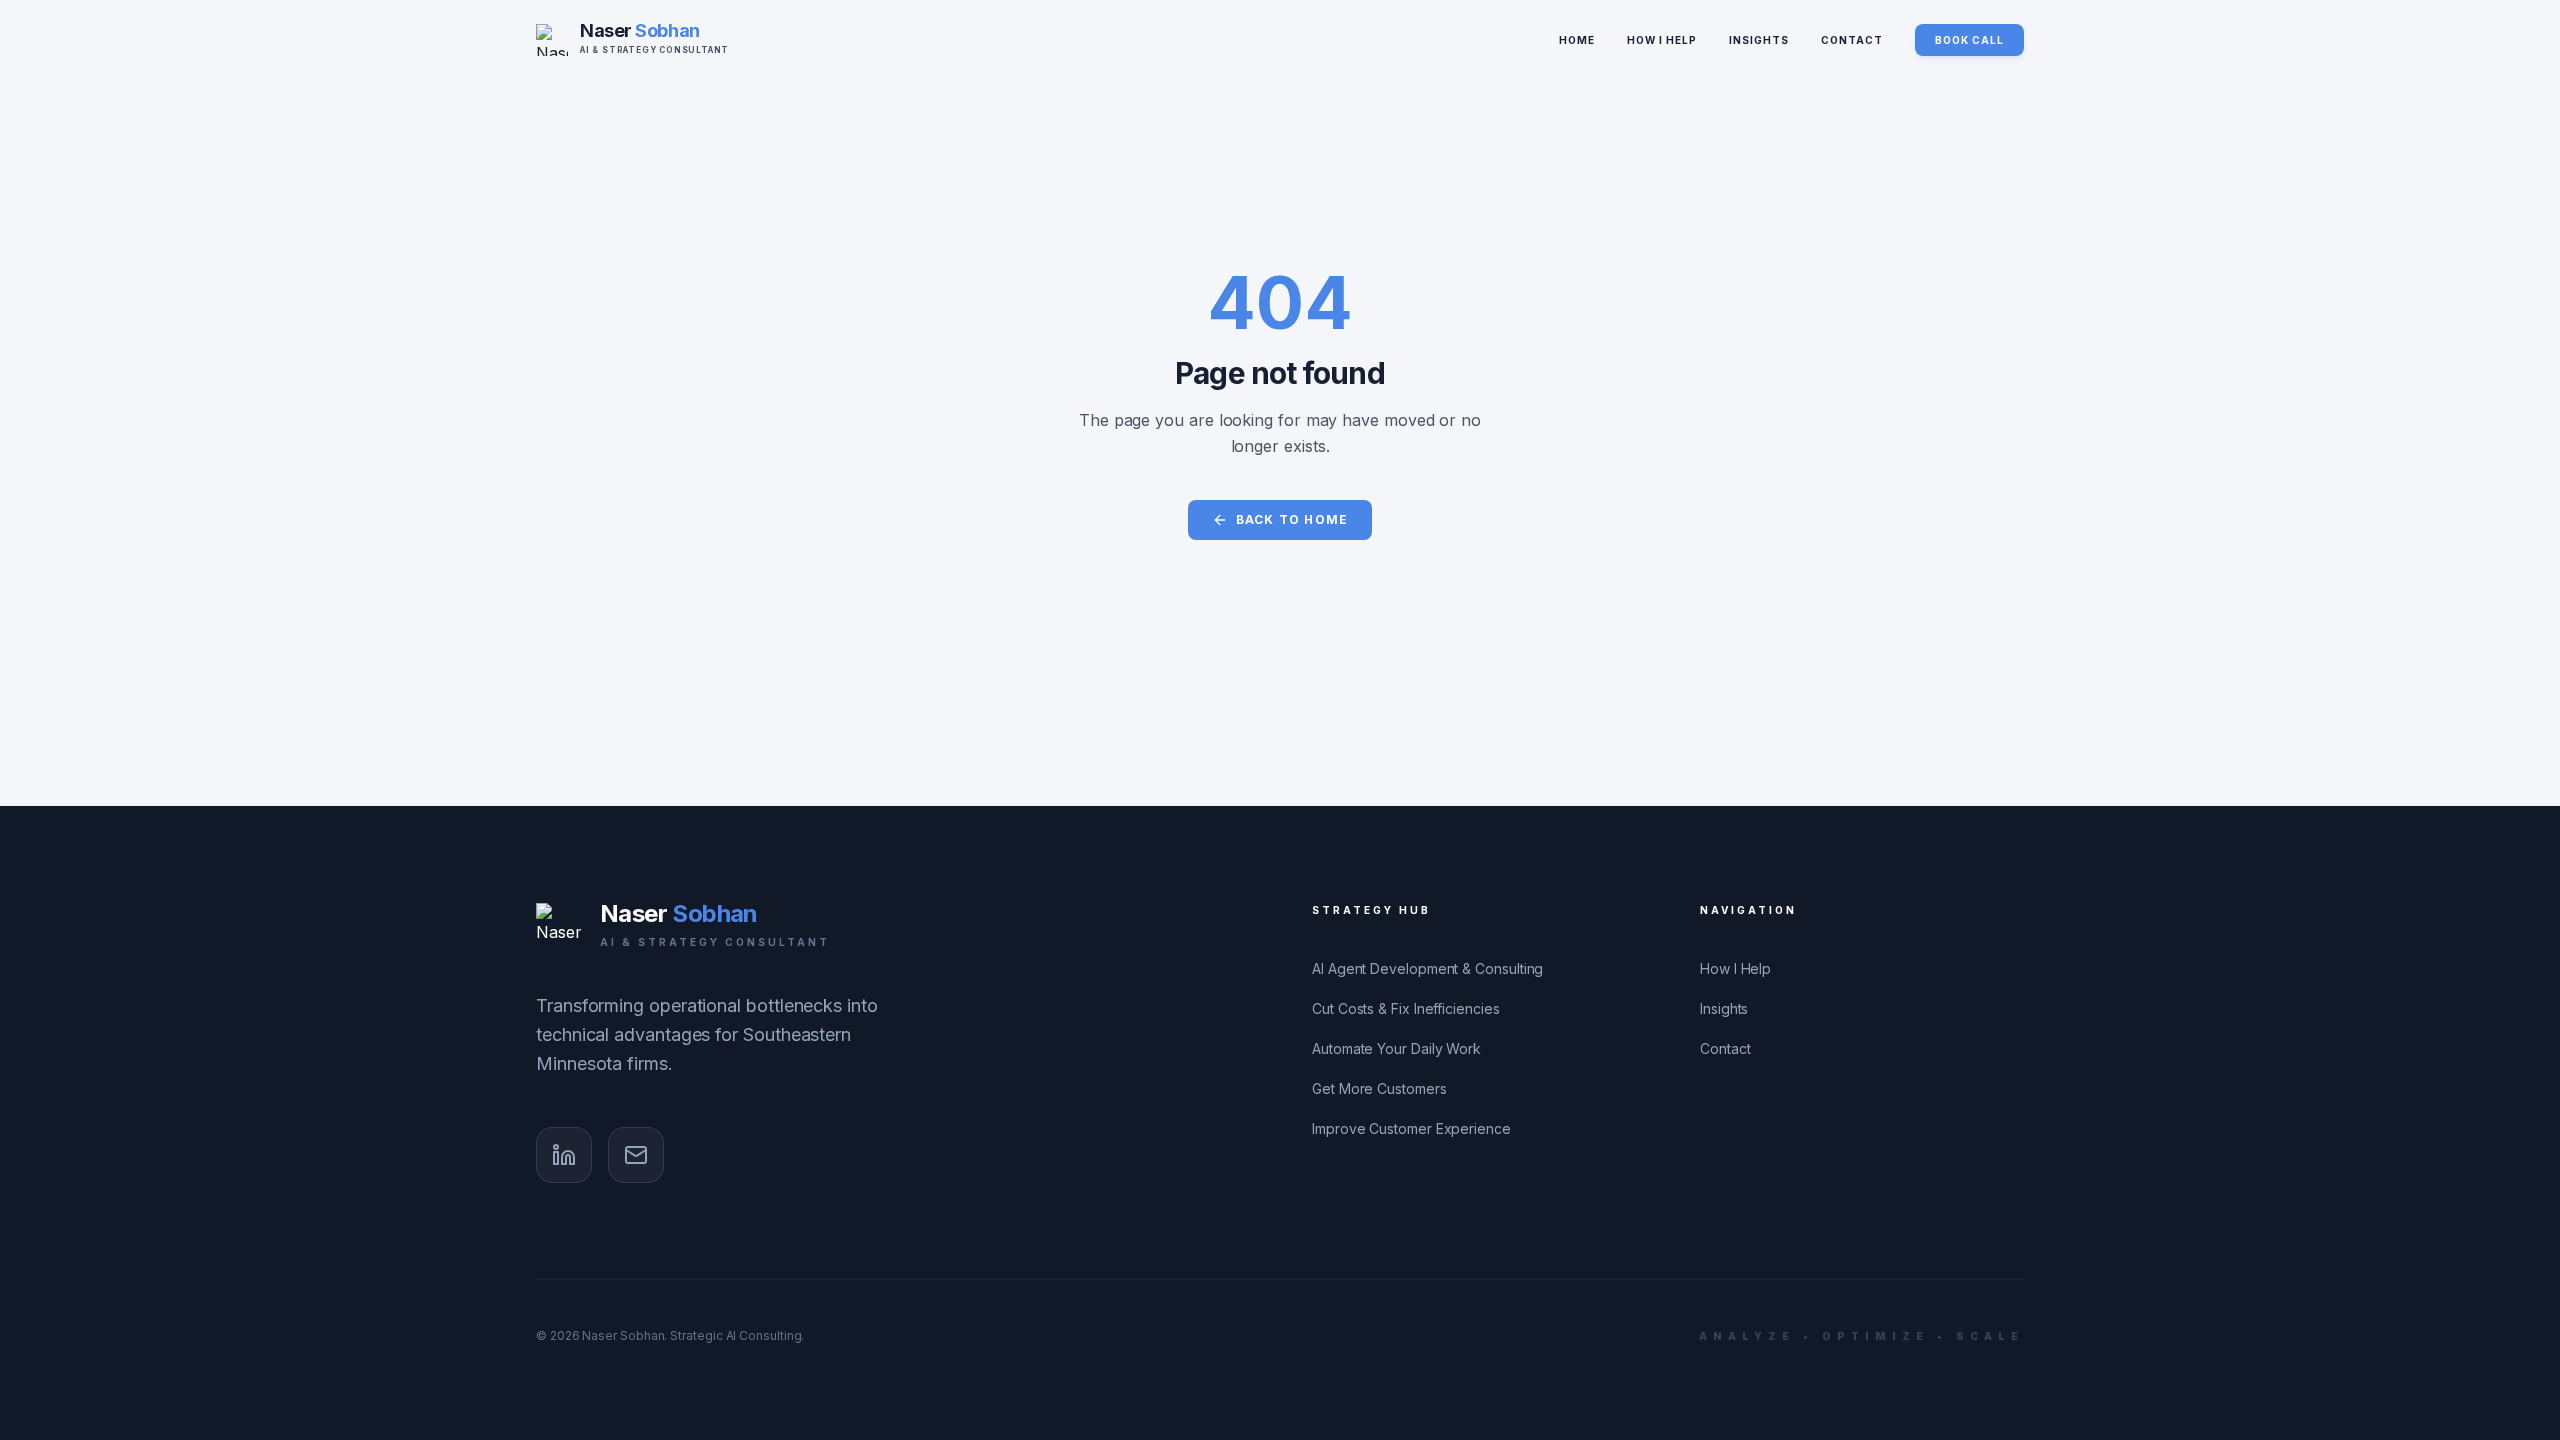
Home (1577, 40)
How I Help (1662, 40)
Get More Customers (1379, 1088)
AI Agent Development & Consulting (1427, 968)
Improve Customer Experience (1411, 1128)
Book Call (1969, 40)
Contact (1852, 40)
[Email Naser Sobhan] (636, 1155)
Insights (1759, 40)
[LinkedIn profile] (564, 1155)
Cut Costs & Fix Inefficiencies (1406, 1008)
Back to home (1292, 519)
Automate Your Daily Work (1396, 1048)
